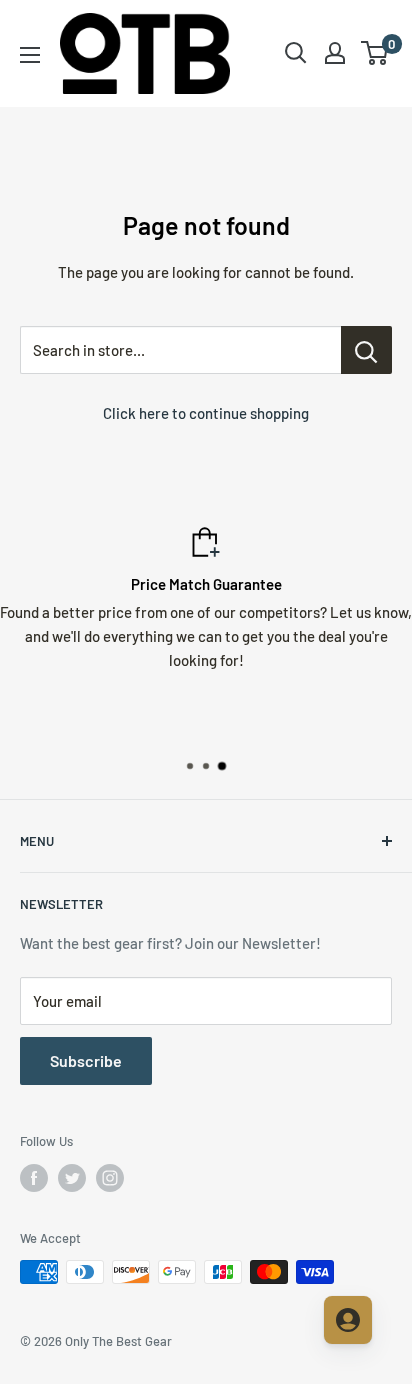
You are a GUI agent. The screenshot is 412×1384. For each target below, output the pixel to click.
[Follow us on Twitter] (72, 1178)
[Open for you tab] (348, 1320)
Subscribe (86, 1060)
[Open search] (296, 53)
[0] (375, 53)
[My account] (335, 53)
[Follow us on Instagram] (110, 1178)
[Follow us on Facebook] (34, 1178)
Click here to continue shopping (206, 413)
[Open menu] (30, 55)
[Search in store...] (366, 350)
